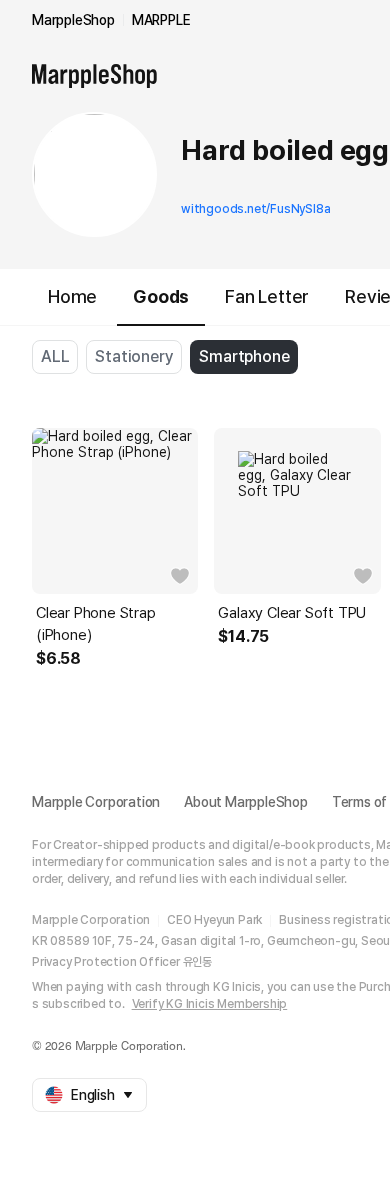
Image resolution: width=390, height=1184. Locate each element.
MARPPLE (161, 20)
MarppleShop (73, 20)
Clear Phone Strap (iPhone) (96, 624)
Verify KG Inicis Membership (210, 1004)
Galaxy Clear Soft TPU (292, 613)
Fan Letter (267, 296)
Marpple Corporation (96, 802)
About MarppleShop (246, 802)
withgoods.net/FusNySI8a (255, 209)
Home (72, 296)
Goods (161, 296)
